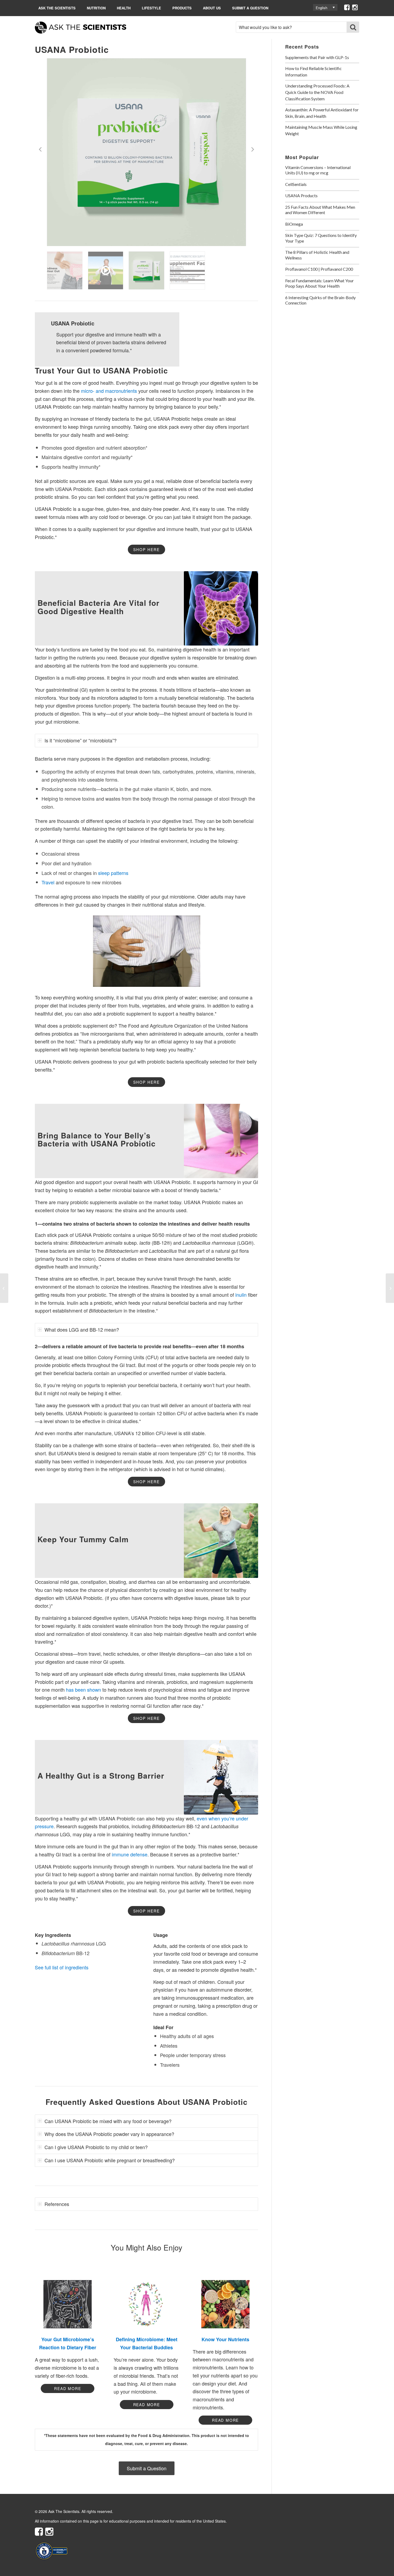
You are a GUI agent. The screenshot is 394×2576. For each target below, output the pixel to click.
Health (124, 8)
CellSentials (296, 184)
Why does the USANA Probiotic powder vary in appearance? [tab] (109, 2134)
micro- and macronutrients (109, 391)
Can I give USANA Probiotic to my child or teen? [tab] (96, 2147)
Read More (68, 2388)
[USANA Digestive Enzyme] (4, 1288)
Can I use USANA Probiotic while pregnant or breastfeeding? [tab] (110, 2160)
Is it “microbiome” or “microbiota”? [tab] (81, 740)
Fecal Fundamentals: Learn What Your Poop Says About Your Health (319, 283)
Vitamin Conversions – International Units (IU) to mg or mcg (318, 170)
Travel (48, 882)
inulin (241, 1295)
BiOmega (294, 224)
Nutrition (96, 8)
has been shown (83, 1690)
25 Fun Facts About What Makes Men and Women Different (320, 210)
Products (182, 8)
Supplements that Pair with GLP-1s (317, 57)
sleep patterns (113, 873)
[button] (325, 7)
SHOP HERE (146, 549)
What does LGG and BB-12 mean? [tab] (82, 1329)
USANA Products (301, 195)
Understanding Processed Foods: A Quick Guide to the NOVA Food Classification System (317, 92)
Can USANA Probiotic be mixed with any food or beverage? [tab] (108, 2121)
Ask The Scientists (57, 8)
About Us (212, 8)
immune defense (130, 1854)
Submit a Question (250, 8)
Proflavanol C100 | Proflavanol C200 (319, 269)
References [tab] (57, 2204)
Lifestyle (151, 8)
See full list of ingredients (62, 1967)
